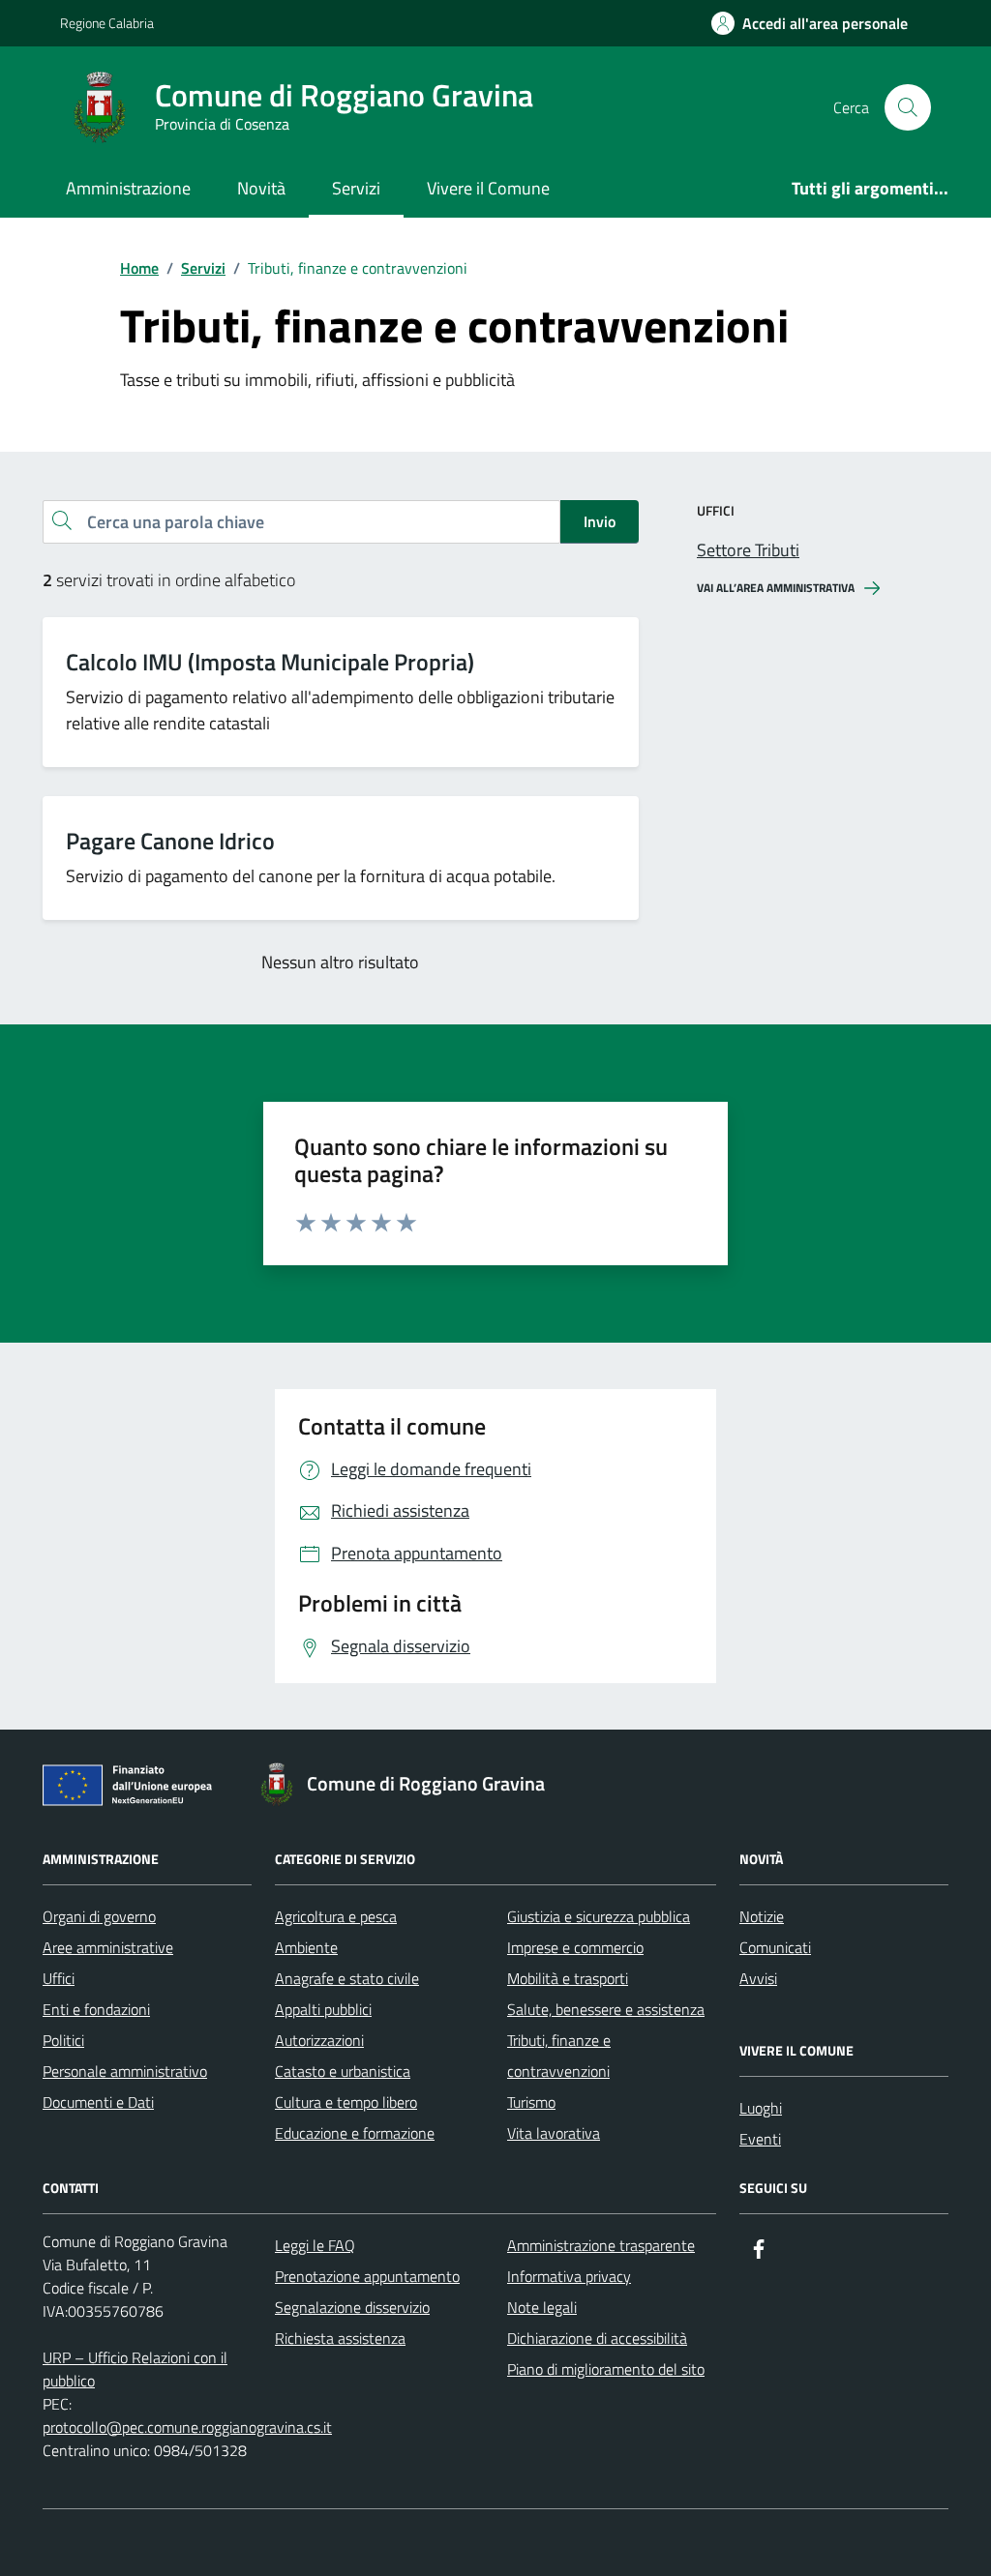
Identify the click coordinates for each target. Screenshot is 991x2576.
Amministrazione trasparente (601, 2245)
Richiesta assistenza (340, 2338)
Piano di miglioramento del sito (606, 2369)
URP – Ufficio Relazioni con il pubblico (135, 2369)
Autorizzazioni (319, 2040)
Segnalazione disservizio (352, 2307)
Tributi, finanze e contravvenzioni (559, 2056)
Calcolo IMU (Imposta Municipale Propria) (270, 662)
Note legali (542, 2307)
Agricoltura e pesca (336, 1916)
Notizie (762, 1916)
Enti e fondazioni (96, 2009)
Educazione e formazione (355, 2133)
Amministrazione (128, 188)
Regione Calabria (107, 23)
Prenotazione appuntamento (367, 2276)
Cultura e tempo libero (346, 2102)
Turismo (531, 2102)
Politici (63, 2040)
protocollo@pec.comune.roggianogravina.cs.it (187, 2427)
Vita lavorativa (554, 2133)
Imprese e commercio (575, 1947)
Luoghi (761, 2108)
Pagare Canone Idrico (170, 841)
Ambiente (306, 1947)
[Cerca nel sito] (908, 107)
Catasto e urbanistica (343, 2071)
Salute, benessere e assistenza (606, 2009)
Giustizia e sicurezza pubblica (599, 1916)
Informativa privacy (569, 2276)
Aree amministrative (108, 1947)
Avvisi (758, 1978)
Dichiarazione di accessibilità (597, 2338)
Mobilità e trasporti (568, 1978)
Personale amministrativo (125, 2071)
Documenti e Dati (98, 2102)
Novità (261, 188)
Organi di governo (99, 1916)
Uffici (59, 1978)
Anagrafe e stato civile (347, 1978)
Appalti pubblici (323, 2009)
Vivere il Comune (488, 188)
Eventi (760, 2139)
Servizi (356, 188)
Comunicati (775, 1947)
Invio (600, 521)
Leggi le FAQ (315, 2245)
